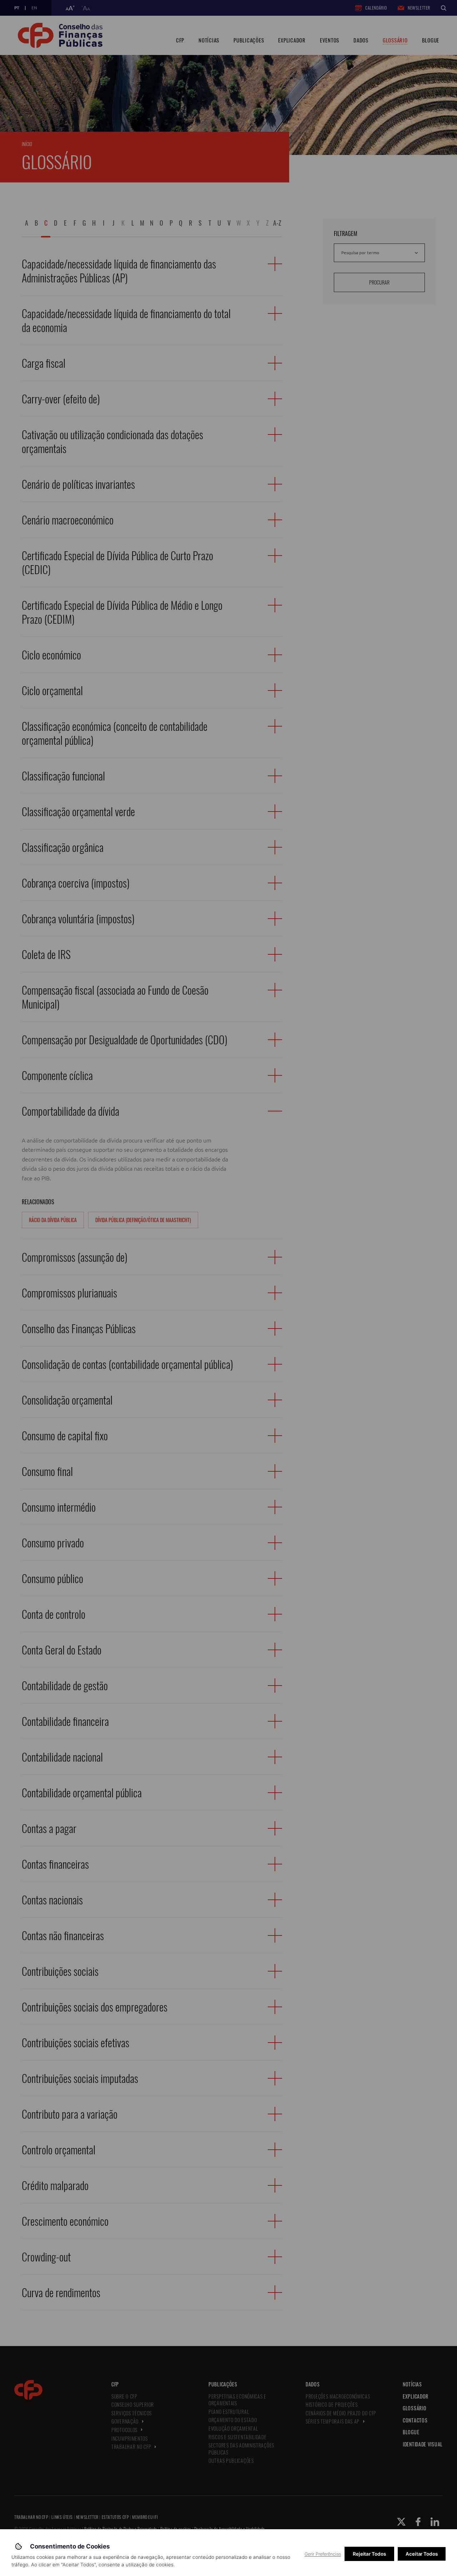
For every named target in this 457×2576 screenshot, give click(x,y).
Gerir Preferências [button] (323, 2554)
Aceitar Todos (422, 2554)
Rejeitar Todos (369, 2554)
